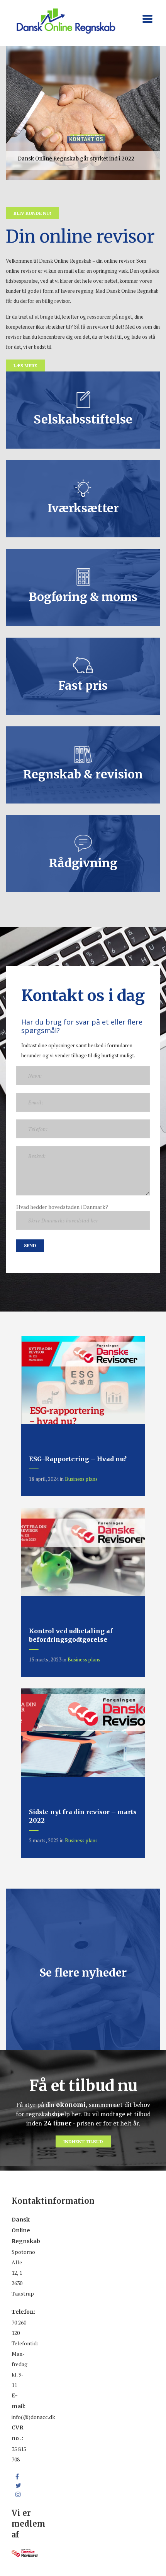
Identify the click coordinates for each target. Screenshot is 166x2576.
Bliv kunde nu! (32, 213)
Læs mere (25, 365)
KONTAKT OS (86, 132)
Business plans (81, 1479)
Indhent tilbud (83, 2141)
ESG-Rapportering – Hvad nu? (78, 1459)
